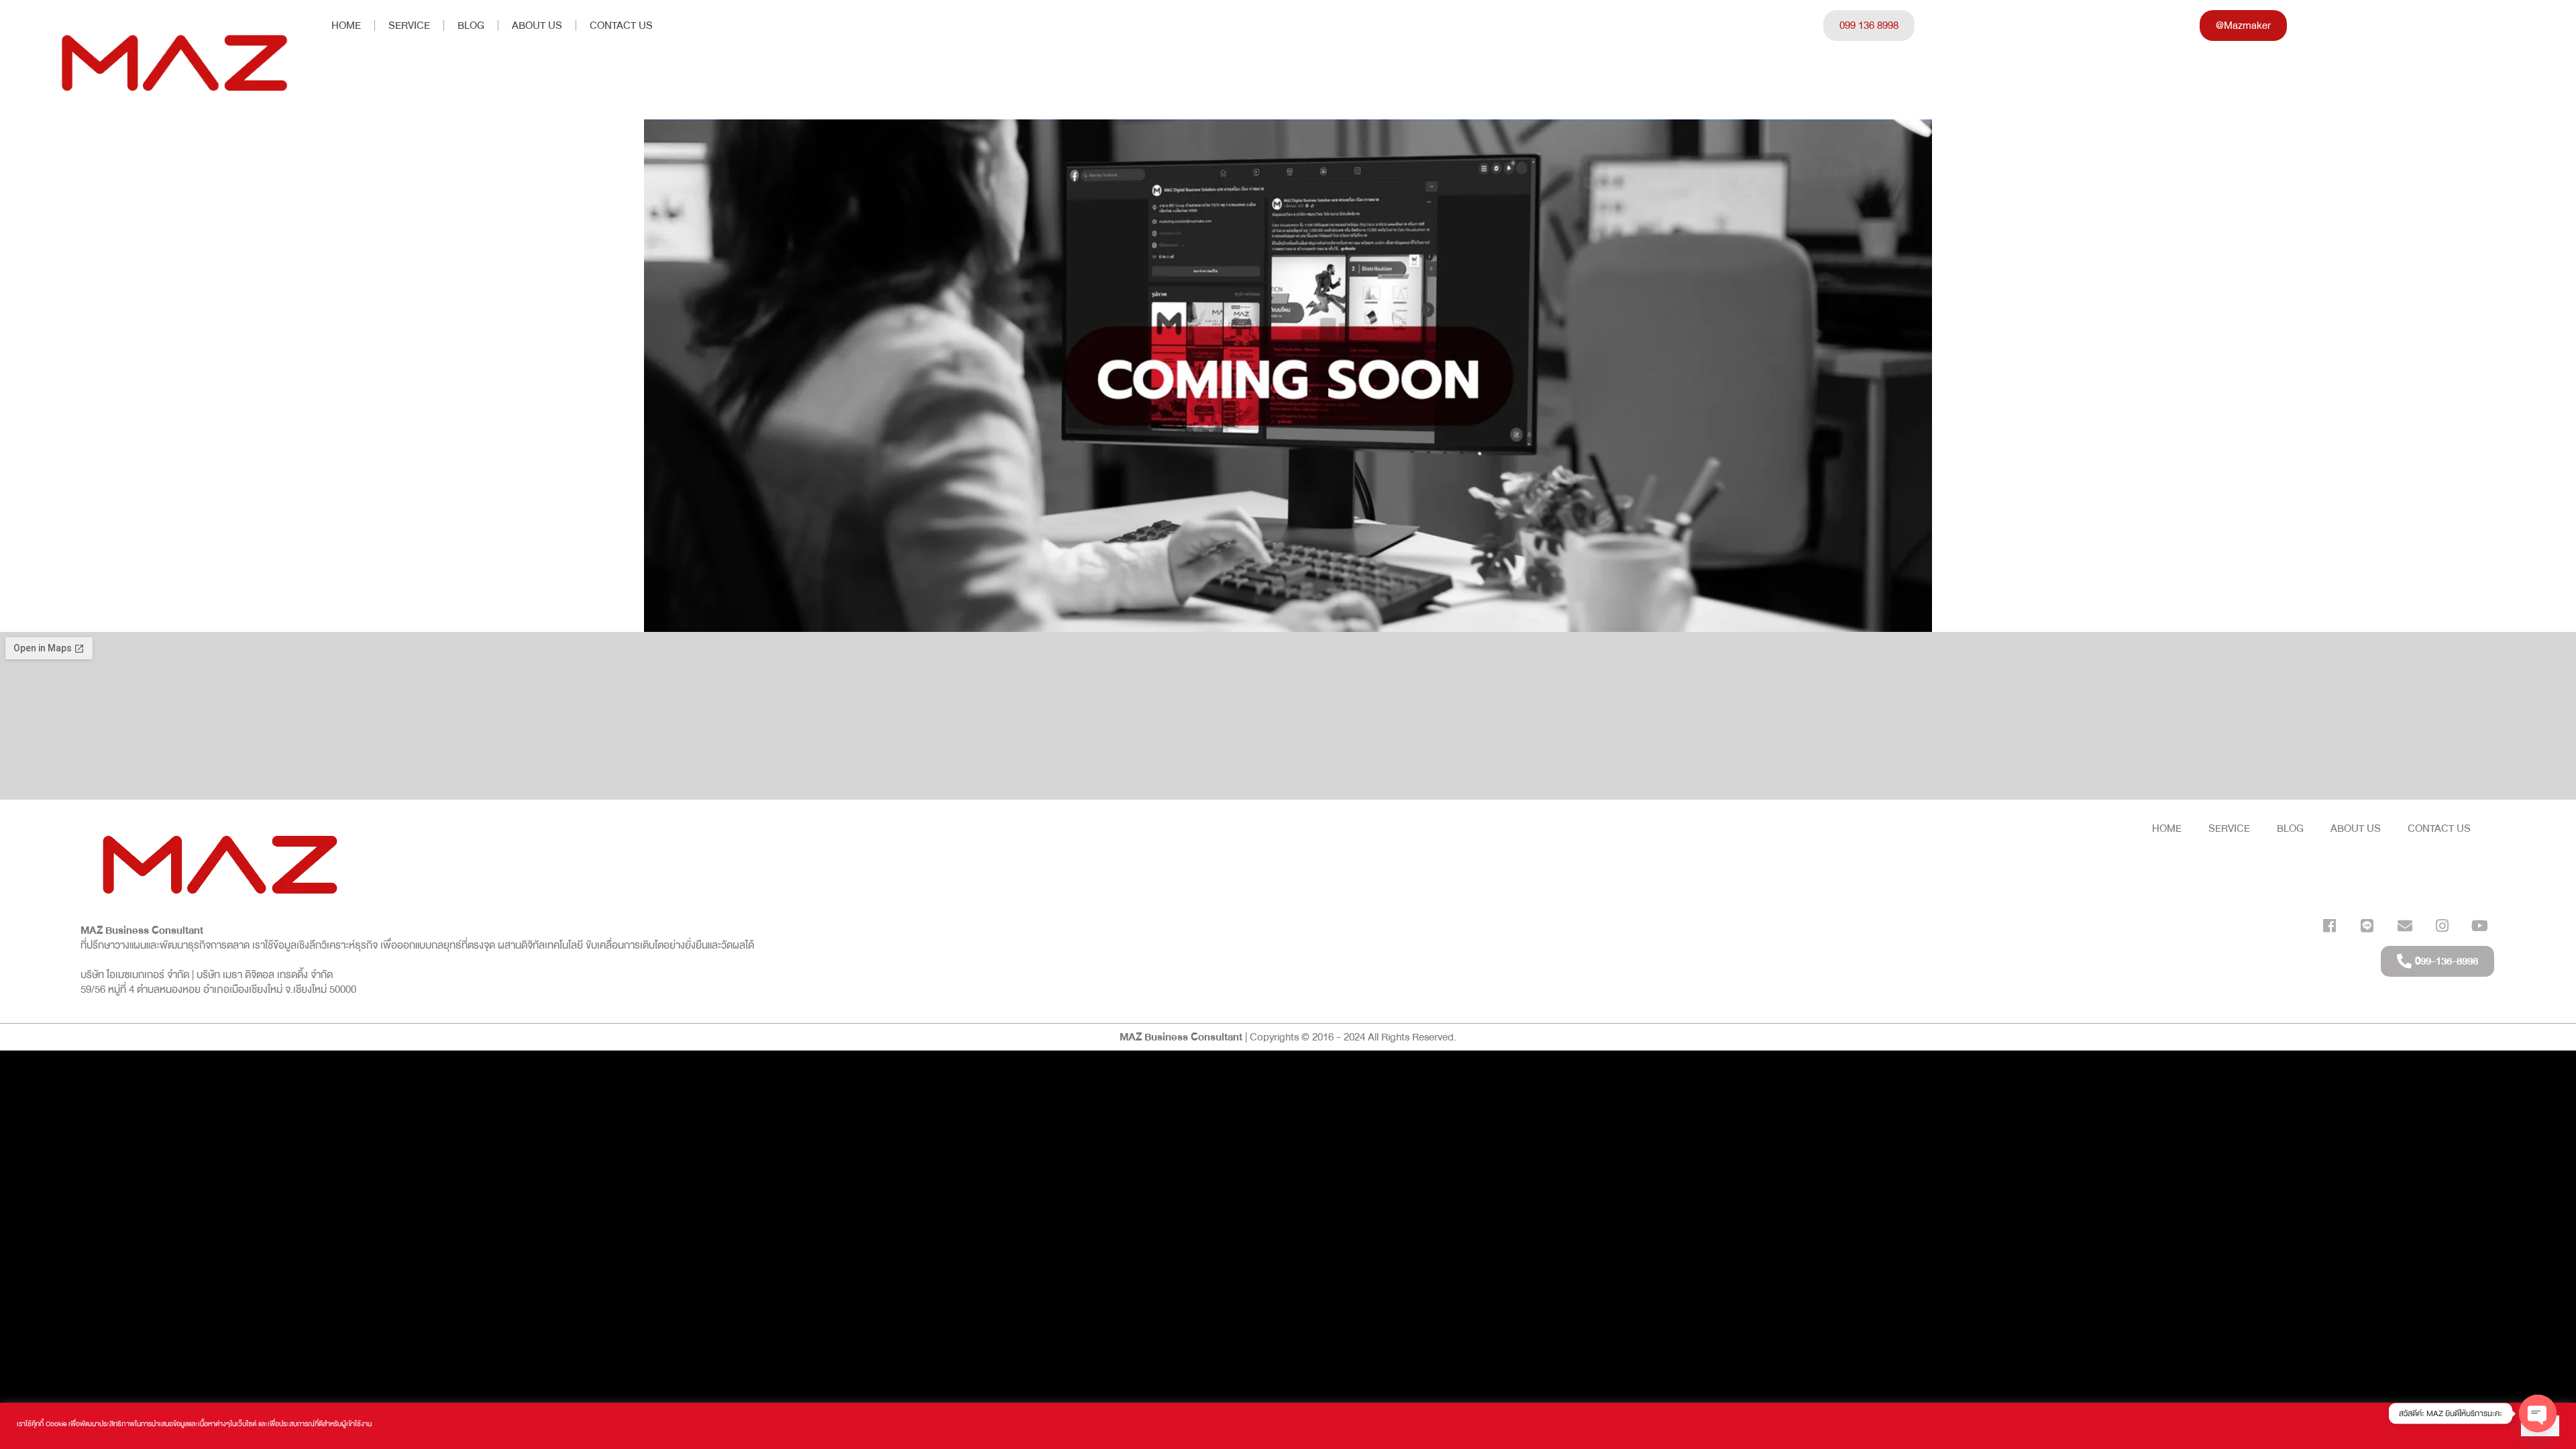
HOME (346, 25)
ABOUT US (537, 25)
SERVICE (409, 25)
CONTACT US (621, 25)
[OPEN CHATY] (2538, 1403)
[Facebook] (2329, 925)
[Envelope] (2405, 925)
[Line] (2367, 925)
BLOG (471, 25)
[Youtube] (2480, 925)
